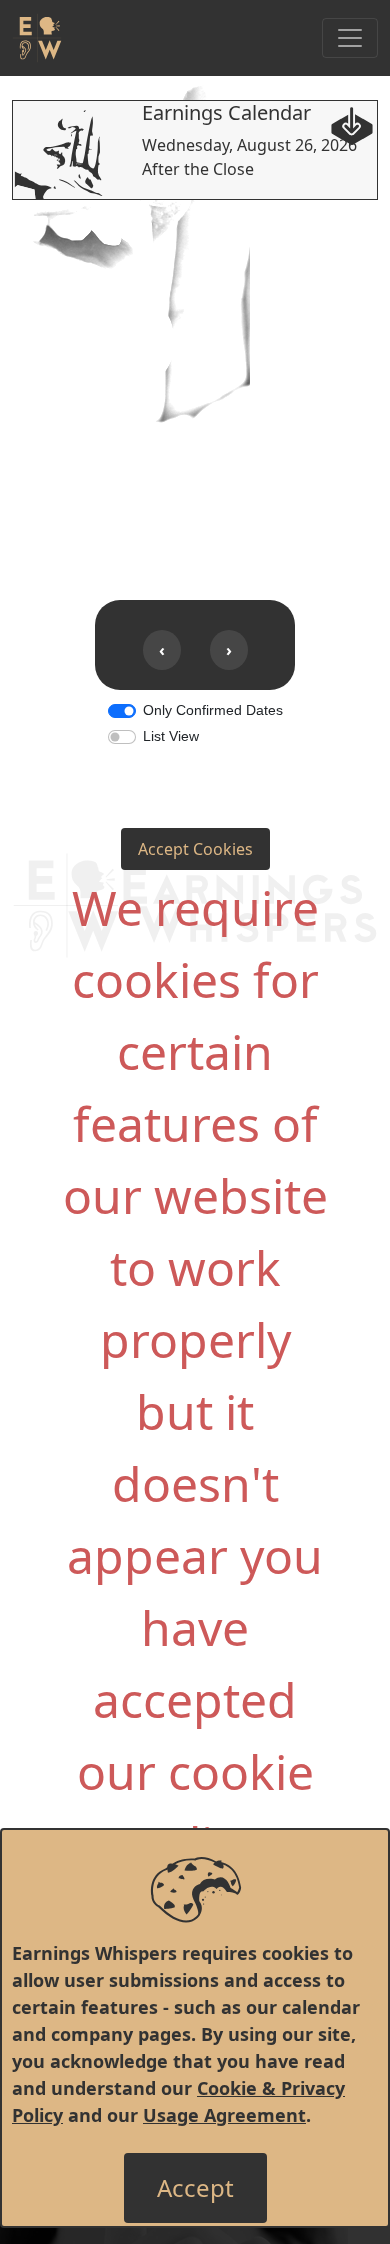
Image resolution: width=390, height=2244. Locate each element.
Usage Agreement (224, 2115)
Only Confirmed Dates (213, 710)
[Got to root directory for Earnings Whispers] (37, 38)
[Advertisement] (195, 395)
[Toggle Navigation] (350, 38)
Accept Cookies (195, 849)
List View (171, 736)
